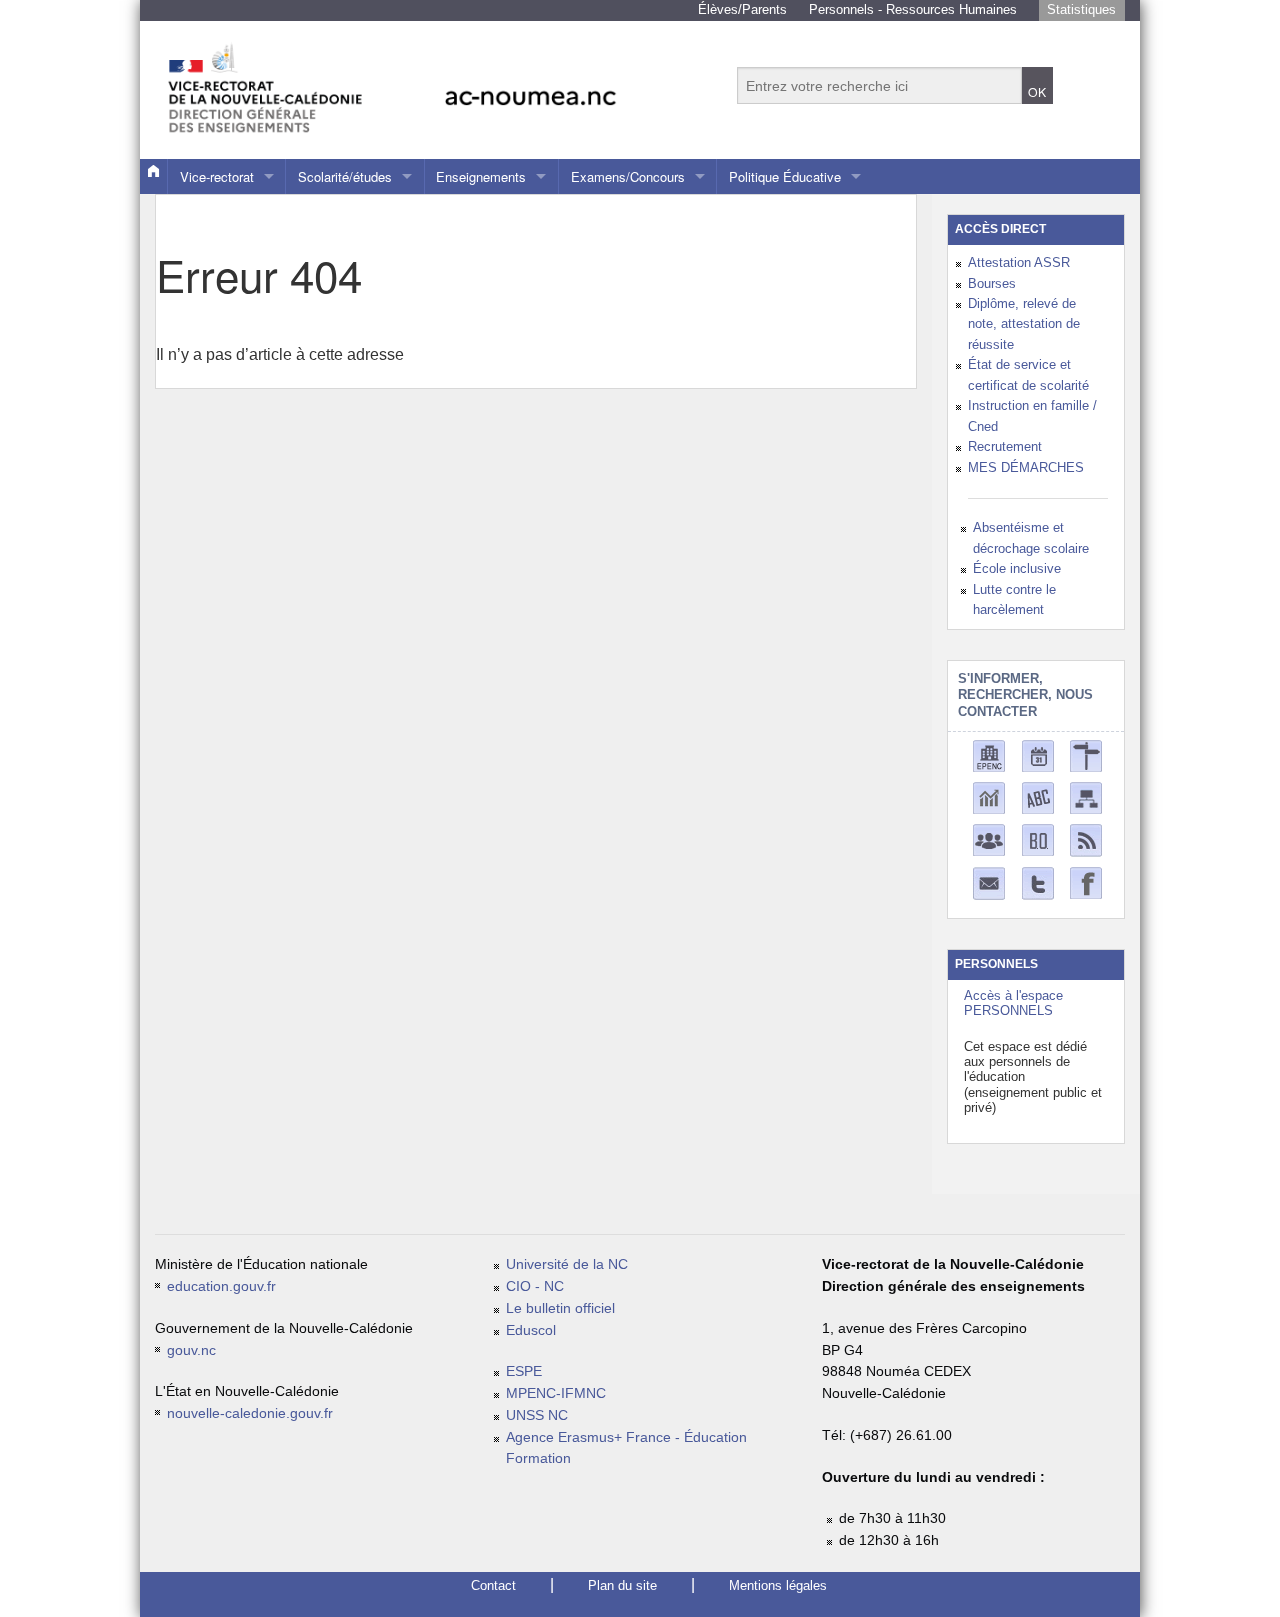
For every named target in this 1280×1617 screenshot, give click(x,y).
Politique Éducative (785, 176)
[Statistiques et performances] (989, 796)
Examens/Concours (628, 176)
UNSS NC (537, 1415)
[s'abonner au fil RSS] (1086, 839)
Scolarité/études (345, 176)
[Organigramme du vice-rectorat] (1086, 796)
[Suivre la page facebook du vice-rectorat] (1086, 881)
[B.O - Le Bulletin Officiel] (1038, 838)
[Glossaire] (1038, 796)
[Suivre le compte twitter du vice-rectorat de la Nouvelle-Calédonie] (1038, 882)
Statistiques (1081, 9)
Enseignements (481, 176)
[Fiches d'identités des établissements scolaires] (989, 754)
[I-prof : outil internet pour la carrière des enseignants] (989, 838)
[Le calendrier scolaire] (1038, 754)
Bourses (992, 283)
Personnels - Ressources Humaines (913, 9)
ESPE (524, 1371)
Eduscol (531, 1330)
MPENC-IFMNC (556, 1393)
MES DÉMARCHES (1026, 467)
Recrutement (1005, 446)
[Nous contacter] (989, 882)
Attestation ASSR (1019, 262)
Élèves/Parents (742, 9)
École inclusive (1017, 568)
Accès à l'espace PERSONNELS (1013, 1003)
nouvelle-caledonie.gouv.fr (250, 1413)
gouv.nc (191, 1350)
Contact (493, 1585)
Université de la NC (567, 1264)
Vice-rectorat (217, 176)
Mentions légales (778, 1585)
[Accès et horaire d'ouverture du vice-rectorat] (1086, 754)
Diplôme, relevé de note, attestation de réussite (1024, 324)
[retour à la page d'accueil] (435, 79)
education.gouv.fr (221, 1286)
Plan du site (622, 1585)
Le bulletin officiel (560, 1308)
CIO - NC (535, 1286)
